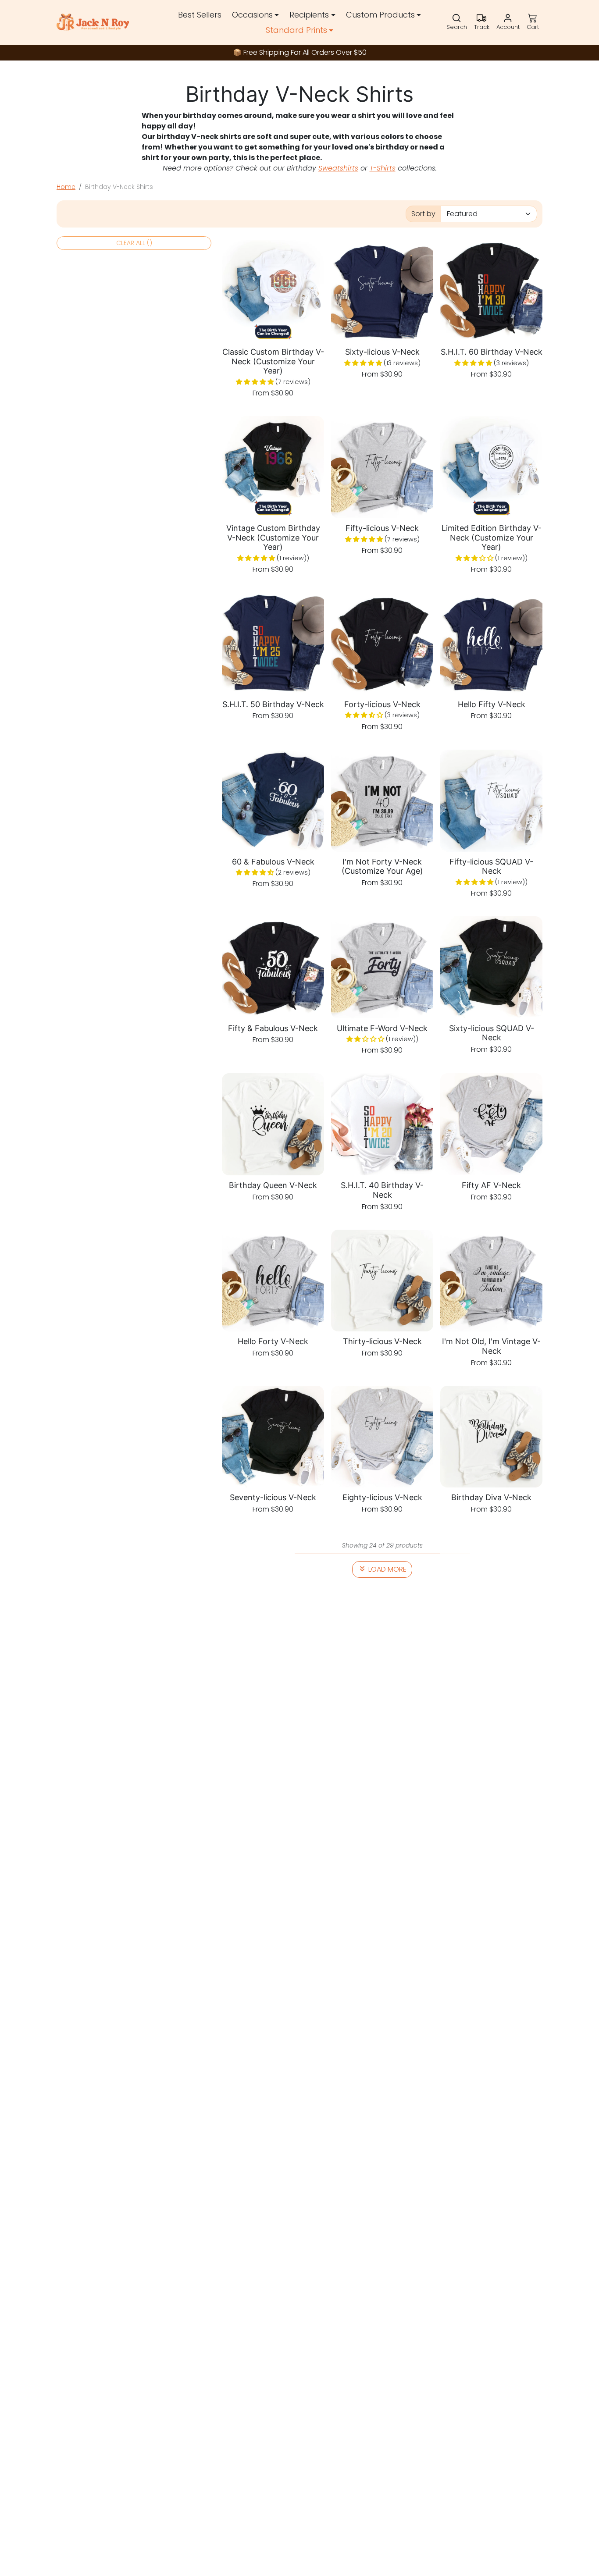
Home (66, 187)
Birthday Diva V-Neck (491, 1497)
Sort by (423, 214)
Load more (387, 1569)
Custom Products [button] (380, 15)
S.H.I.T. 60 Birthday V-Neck (492, 352)
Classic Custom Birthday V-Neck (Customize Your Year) (273, 361)
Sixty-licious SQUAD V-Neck (492, 1033)
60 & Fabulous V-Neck (273, 862)
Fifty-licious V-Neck (382, 528)
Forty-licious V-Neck (382, 704)
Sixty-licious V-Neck (382, 352)
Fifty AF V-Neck (491, 1185)
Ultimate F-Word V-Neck (382, 1028)
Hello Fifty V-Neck (492, 704)
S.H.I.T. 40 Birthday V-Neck (382, 1190)
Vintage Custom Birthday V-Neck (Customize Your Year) (273, 537)
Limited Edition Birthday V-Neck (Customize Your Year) (492, 537)
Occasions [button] (252, 15)
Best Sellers (200, 15)
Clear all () (134, 243)
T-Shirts (383, 168)
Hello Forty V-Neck (273, 1341)
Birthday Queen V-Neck (273, 1185)
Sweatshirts (338, 168)
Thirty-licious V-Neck (382, 1341)
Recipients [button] (309, 15)
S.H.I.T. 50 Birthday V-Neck (273, 704)
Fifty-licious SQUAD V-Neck (491, 866)
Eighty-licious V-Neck (382, 1497)
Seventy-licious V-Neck (273, 1497)
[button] (457, 22)
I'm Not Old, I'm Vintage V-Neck (491, 1346)
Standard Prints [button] (296, 30)
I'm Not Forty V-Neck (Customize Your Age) (382, 866)
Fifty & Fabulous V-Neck (273, 1028)
